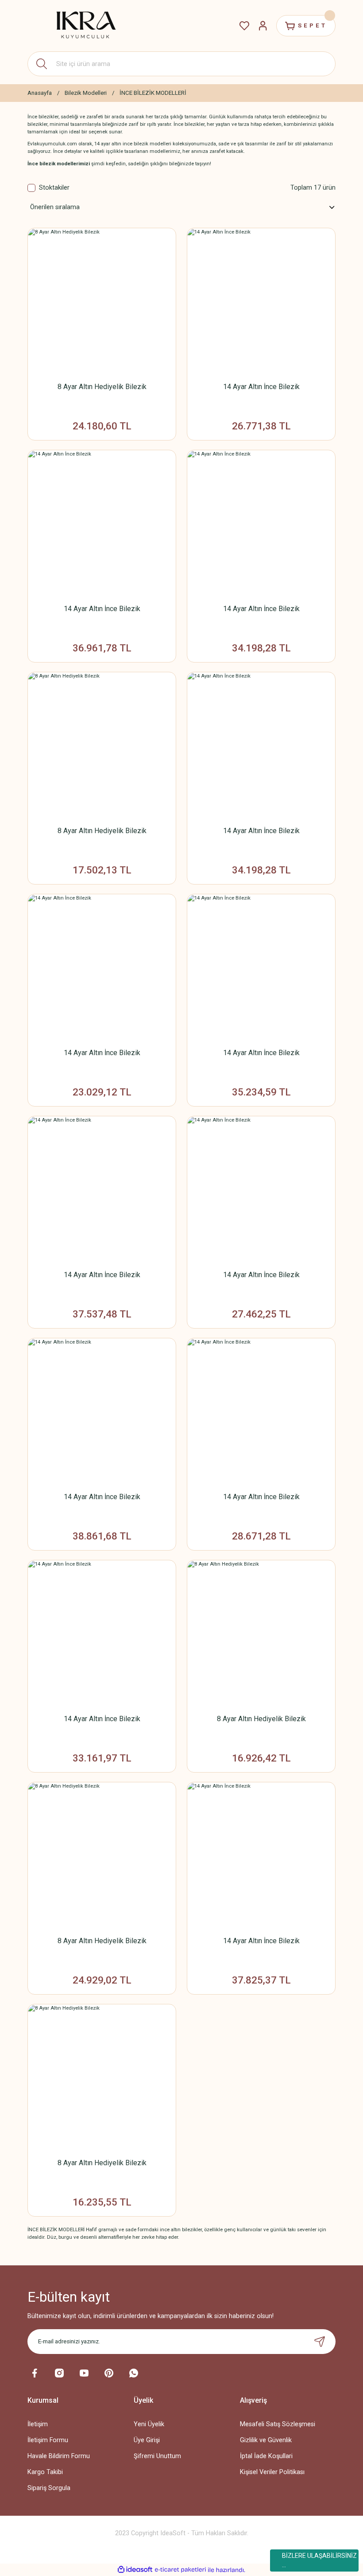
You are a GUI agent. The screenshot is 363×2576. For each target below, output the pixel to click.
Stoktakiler (54, 188)
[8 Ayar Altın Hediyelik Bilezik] (102, 302)
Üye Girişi (147, 2440)
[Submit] (320, 2342)
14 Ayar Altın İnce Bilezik (261, 387)
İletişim (38, 2424)
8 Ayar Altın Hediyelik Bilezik (102, 387)
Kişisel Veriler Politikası (272, 2472)
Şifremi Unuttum (157, 2456)
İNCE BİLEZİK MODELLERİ (153, 93)
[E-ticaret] (180, 2570)
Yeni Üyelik (149, 2424)
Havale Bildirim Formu (59, 2456)
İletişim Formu (48, 2440)
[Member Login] (263, 26)
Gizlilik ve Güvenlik (266, 2440)
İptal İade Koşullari (266, 2456)
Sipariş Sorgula (49, 2488)
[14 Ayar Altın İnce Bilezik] (261, 302)
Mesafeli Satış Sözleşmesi (278, 2424)
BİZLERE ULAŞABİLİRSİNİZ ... (319, 2560)
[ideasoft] (135, 2570)
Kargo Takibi (45, 2472)
